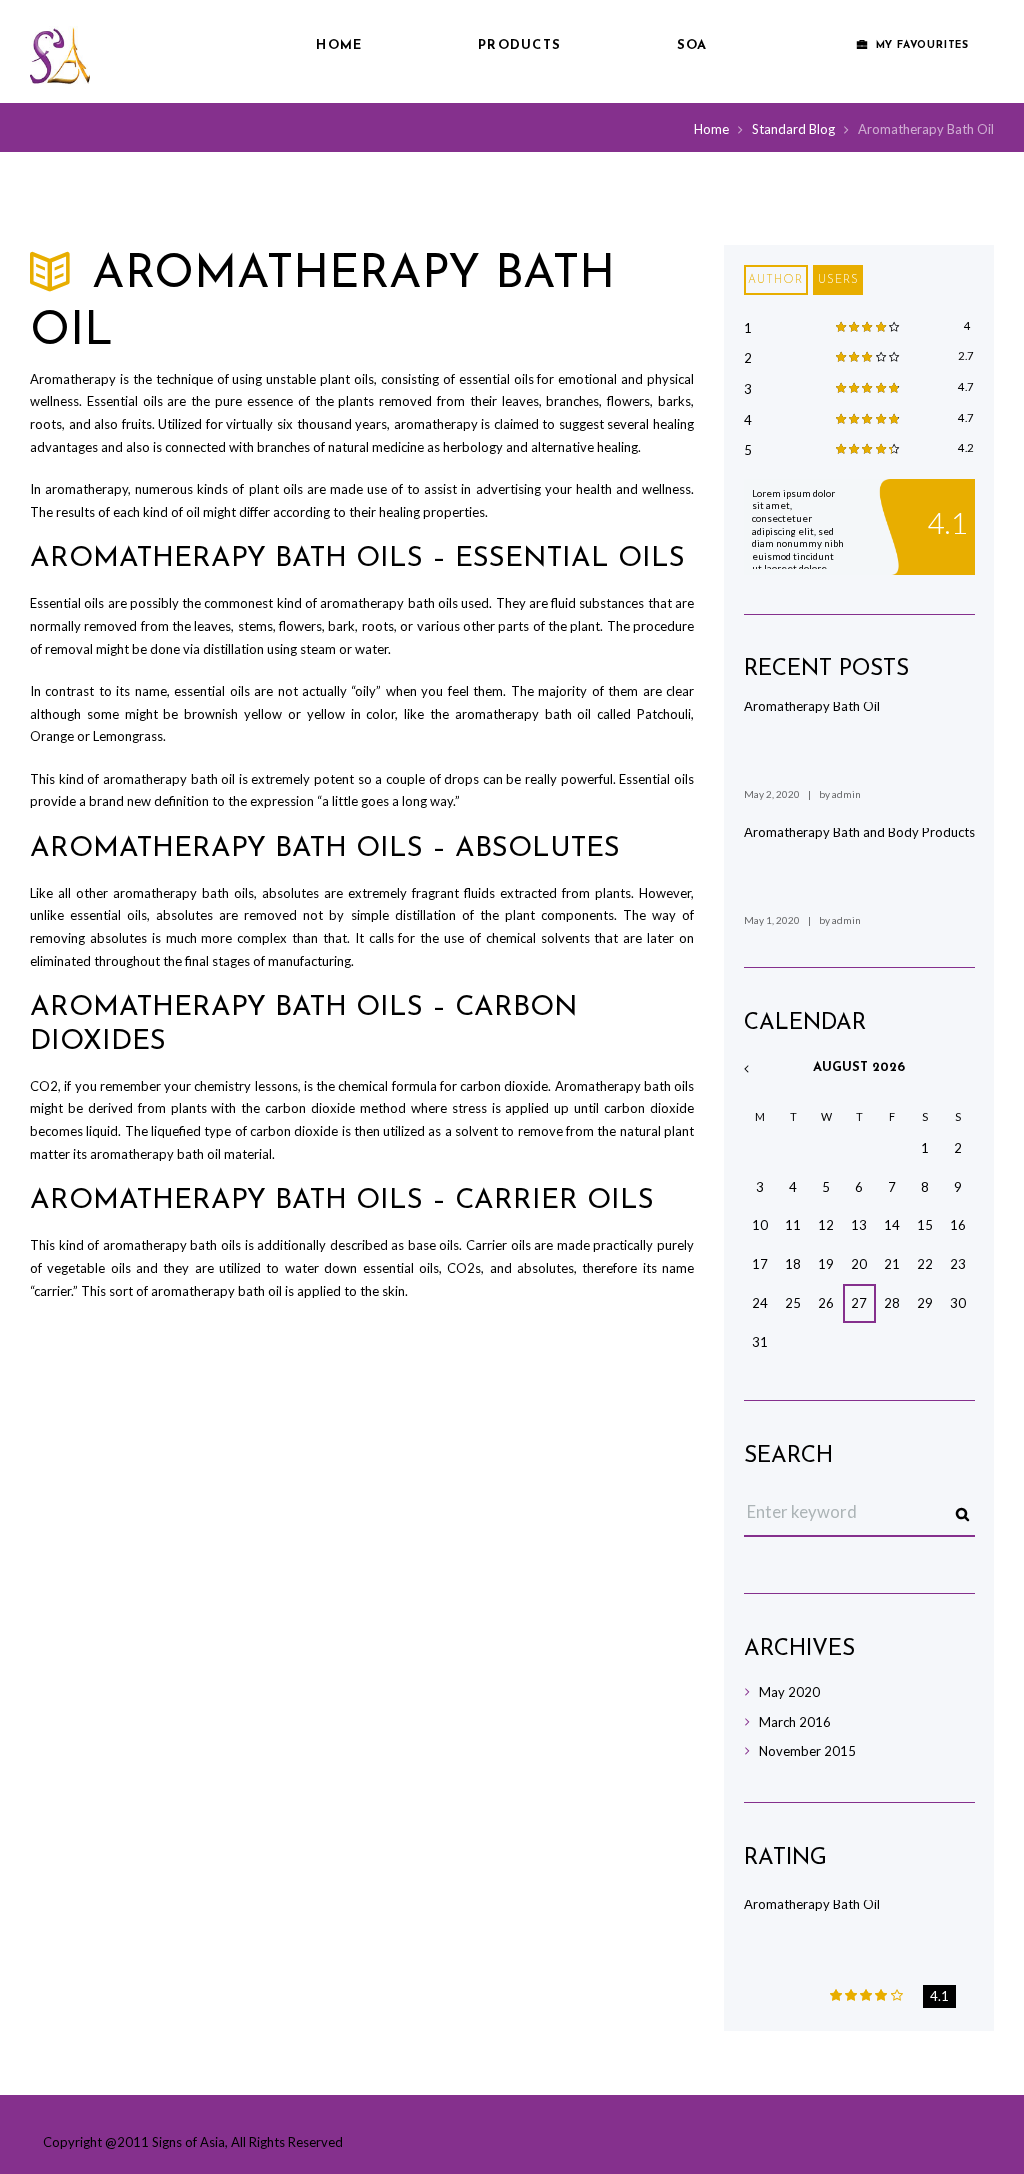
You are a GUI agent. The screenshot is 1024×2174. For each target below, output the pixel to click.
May (789, 1692)
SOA (692, 45)
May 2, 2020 (772, 794)
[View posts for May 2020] (760, 1069)
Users (838, 280)
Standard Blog (793, 129)
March (795, 1722)
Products (519, 45)
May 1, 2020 (772, 920)
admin (846, 794)
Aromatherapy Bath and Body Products (859, 832)
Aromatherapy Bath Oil (812, 706)
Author (775, 280)
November (807, 1751)
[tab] (776, 280)
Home (339, 45)
